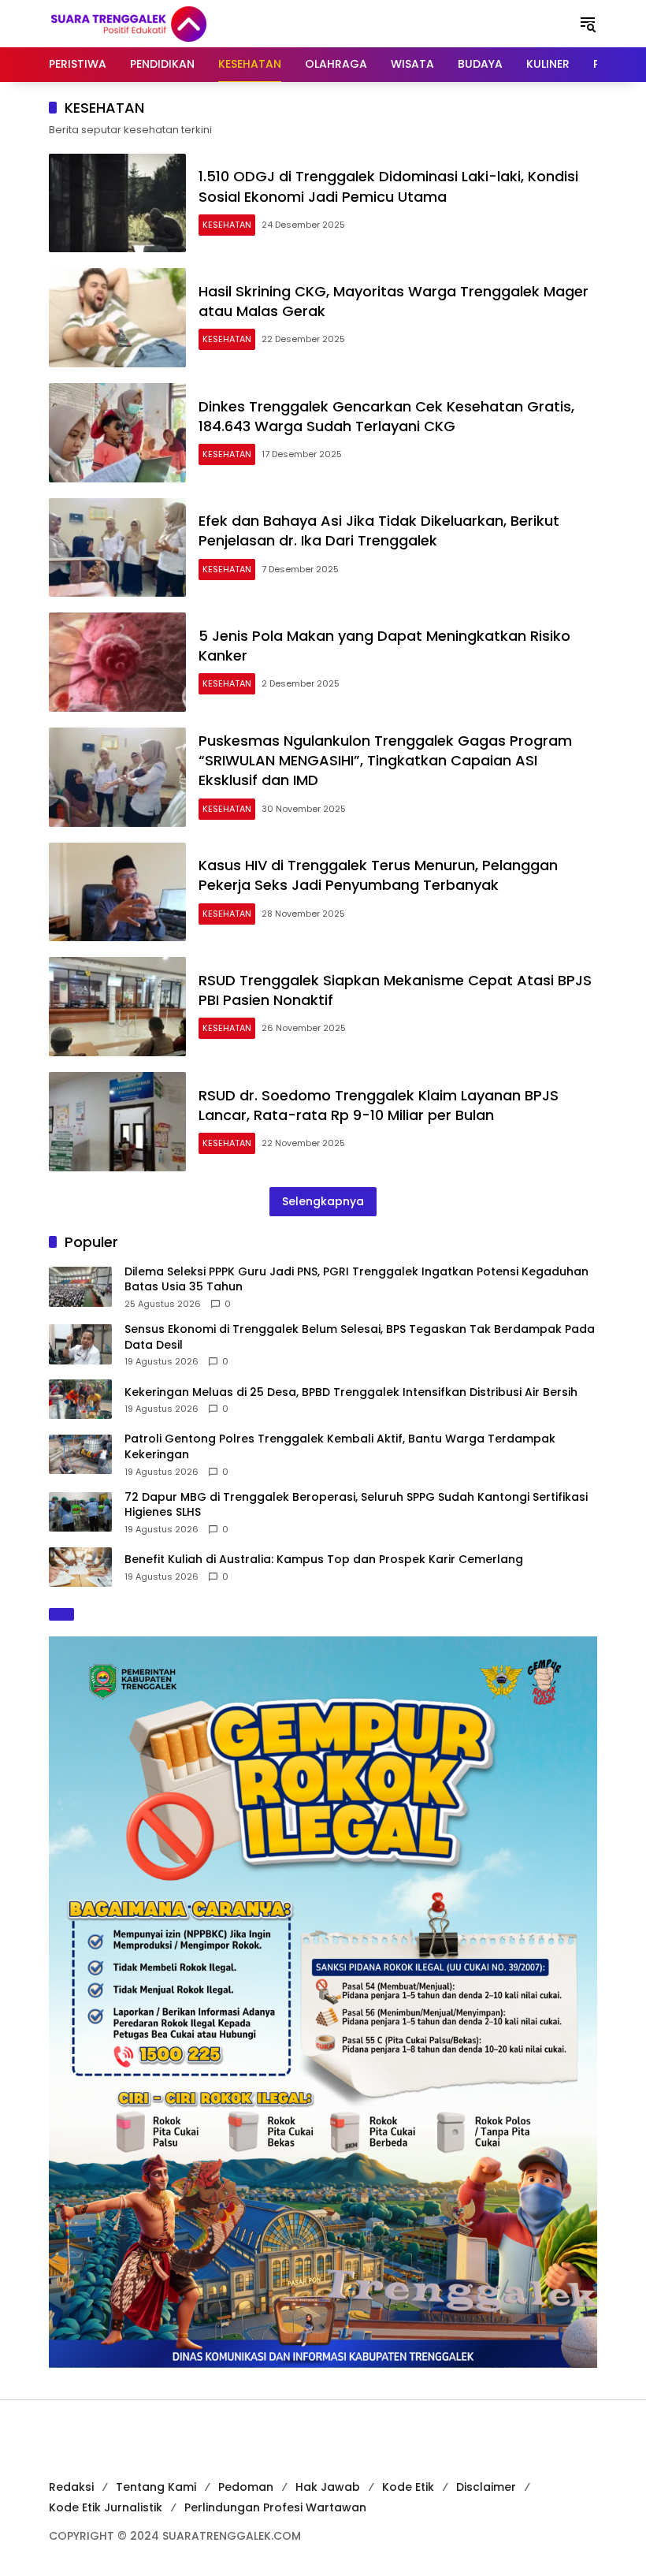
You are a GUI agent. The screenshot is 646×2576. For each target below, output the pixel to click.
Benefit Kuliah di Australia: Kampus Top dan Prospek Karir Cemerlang (324, 1560)
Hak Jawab (328, 2487)
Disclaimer (486, 2487)
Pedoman (246, 2487)
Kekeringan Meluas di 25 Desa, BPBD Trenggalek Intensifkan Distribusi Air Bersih (351, 1392)
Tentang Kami (156, 2487)
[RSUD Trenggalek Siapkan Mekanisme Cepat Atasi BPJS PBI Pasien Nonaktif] (117, 1007)
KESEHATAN (227, 225)
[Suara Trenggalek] (158, 23)
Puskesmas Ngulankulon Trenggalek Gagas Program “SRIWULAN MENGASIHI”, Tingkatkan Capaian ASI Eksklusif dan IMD (385, 760)
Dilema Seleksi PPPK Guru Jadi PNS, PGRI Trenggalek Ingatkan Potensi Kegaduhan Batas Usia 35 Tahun (356, 1280)
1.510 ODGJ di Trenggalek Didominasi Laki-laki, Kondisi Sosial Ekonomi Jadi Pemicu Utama (388, 186)
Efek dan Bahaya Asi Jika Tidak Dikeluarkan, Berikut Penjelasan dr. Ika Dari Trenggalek (379, 530)
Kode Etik (408, 2487)
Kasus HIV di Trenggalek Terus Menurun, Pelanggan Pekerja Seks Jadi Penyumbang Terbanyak (378, 875)
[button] (588, 24)
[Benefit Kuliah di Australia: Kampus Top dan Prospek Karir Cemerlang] (80, 1567)
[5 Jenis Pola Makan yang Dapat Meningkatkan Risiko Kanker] (117, 662)
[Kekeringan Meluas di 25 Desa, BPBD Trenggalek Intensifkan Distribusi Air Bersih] (80, 1399)
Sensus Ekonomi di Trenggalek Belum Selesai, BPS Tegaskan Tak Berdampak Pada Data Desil (360, 1337)
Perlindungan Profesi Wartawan (275, 2507)
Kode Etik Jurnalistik (106, 2507)
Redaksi (71, 2487)
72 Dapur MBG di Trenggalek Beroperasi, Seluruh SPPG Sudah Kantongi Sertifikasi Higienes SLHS (356, 1505)
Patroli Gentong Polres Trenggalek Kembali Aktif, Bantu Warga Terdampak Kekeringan (340, 1447)
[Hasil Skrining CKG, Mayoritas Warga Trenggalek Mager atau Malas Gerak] (117, 318)
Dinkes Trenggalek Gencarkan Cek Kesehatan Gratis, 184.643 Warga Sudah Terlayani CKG (386, 416)
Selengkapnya (323, 1201)
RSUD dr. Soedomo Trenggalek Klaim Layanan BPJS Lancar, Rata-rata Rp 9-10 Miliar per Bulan (379, 1105)
